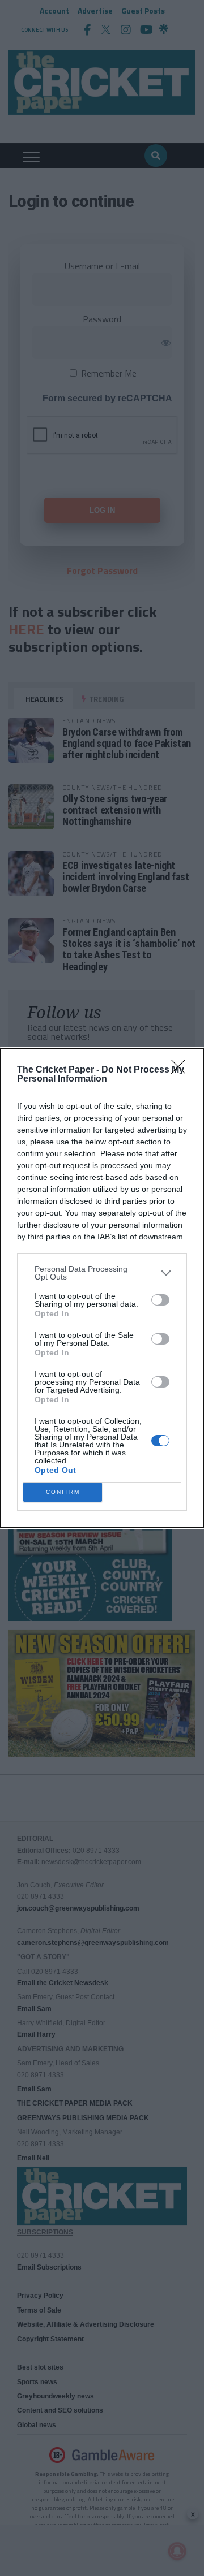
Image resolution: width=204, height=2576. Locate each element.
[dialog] (102, 1288)
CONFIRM (63, 1492)
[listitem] (102, 1273)
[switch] (160, 1300)
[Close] (182, 1070)
